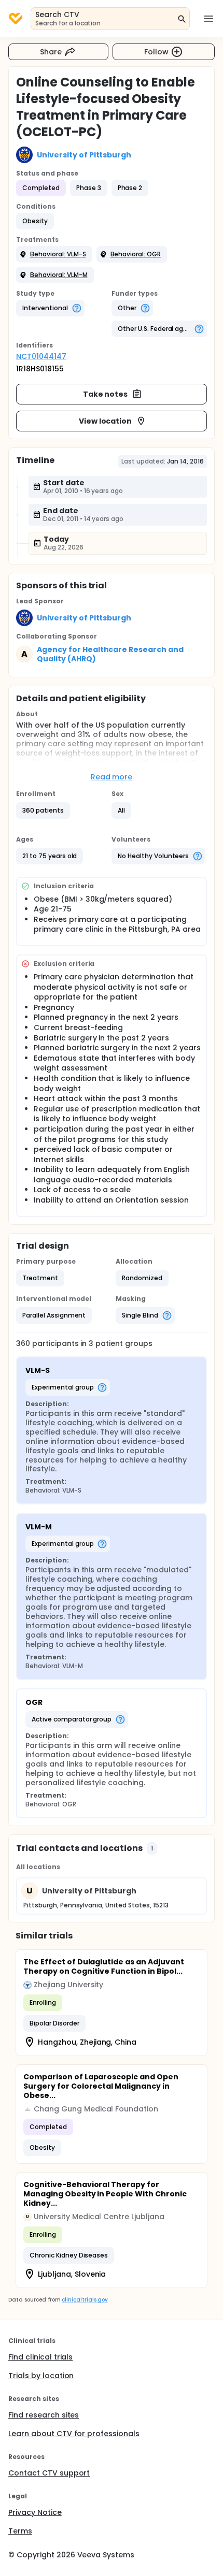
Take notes (106, 394)
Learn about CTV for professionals (74, 2434)
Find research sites (44, 2415)
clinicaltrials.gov (85, 2300)
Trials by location (41, 2376)
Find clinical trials (40, 2357)
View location (106, 421)
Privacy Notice (35, 2512)
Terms (20, 2531)
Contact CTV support (49, 2473)
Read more (112, 777)
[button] (35, 221)
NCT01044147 (41, 356)
